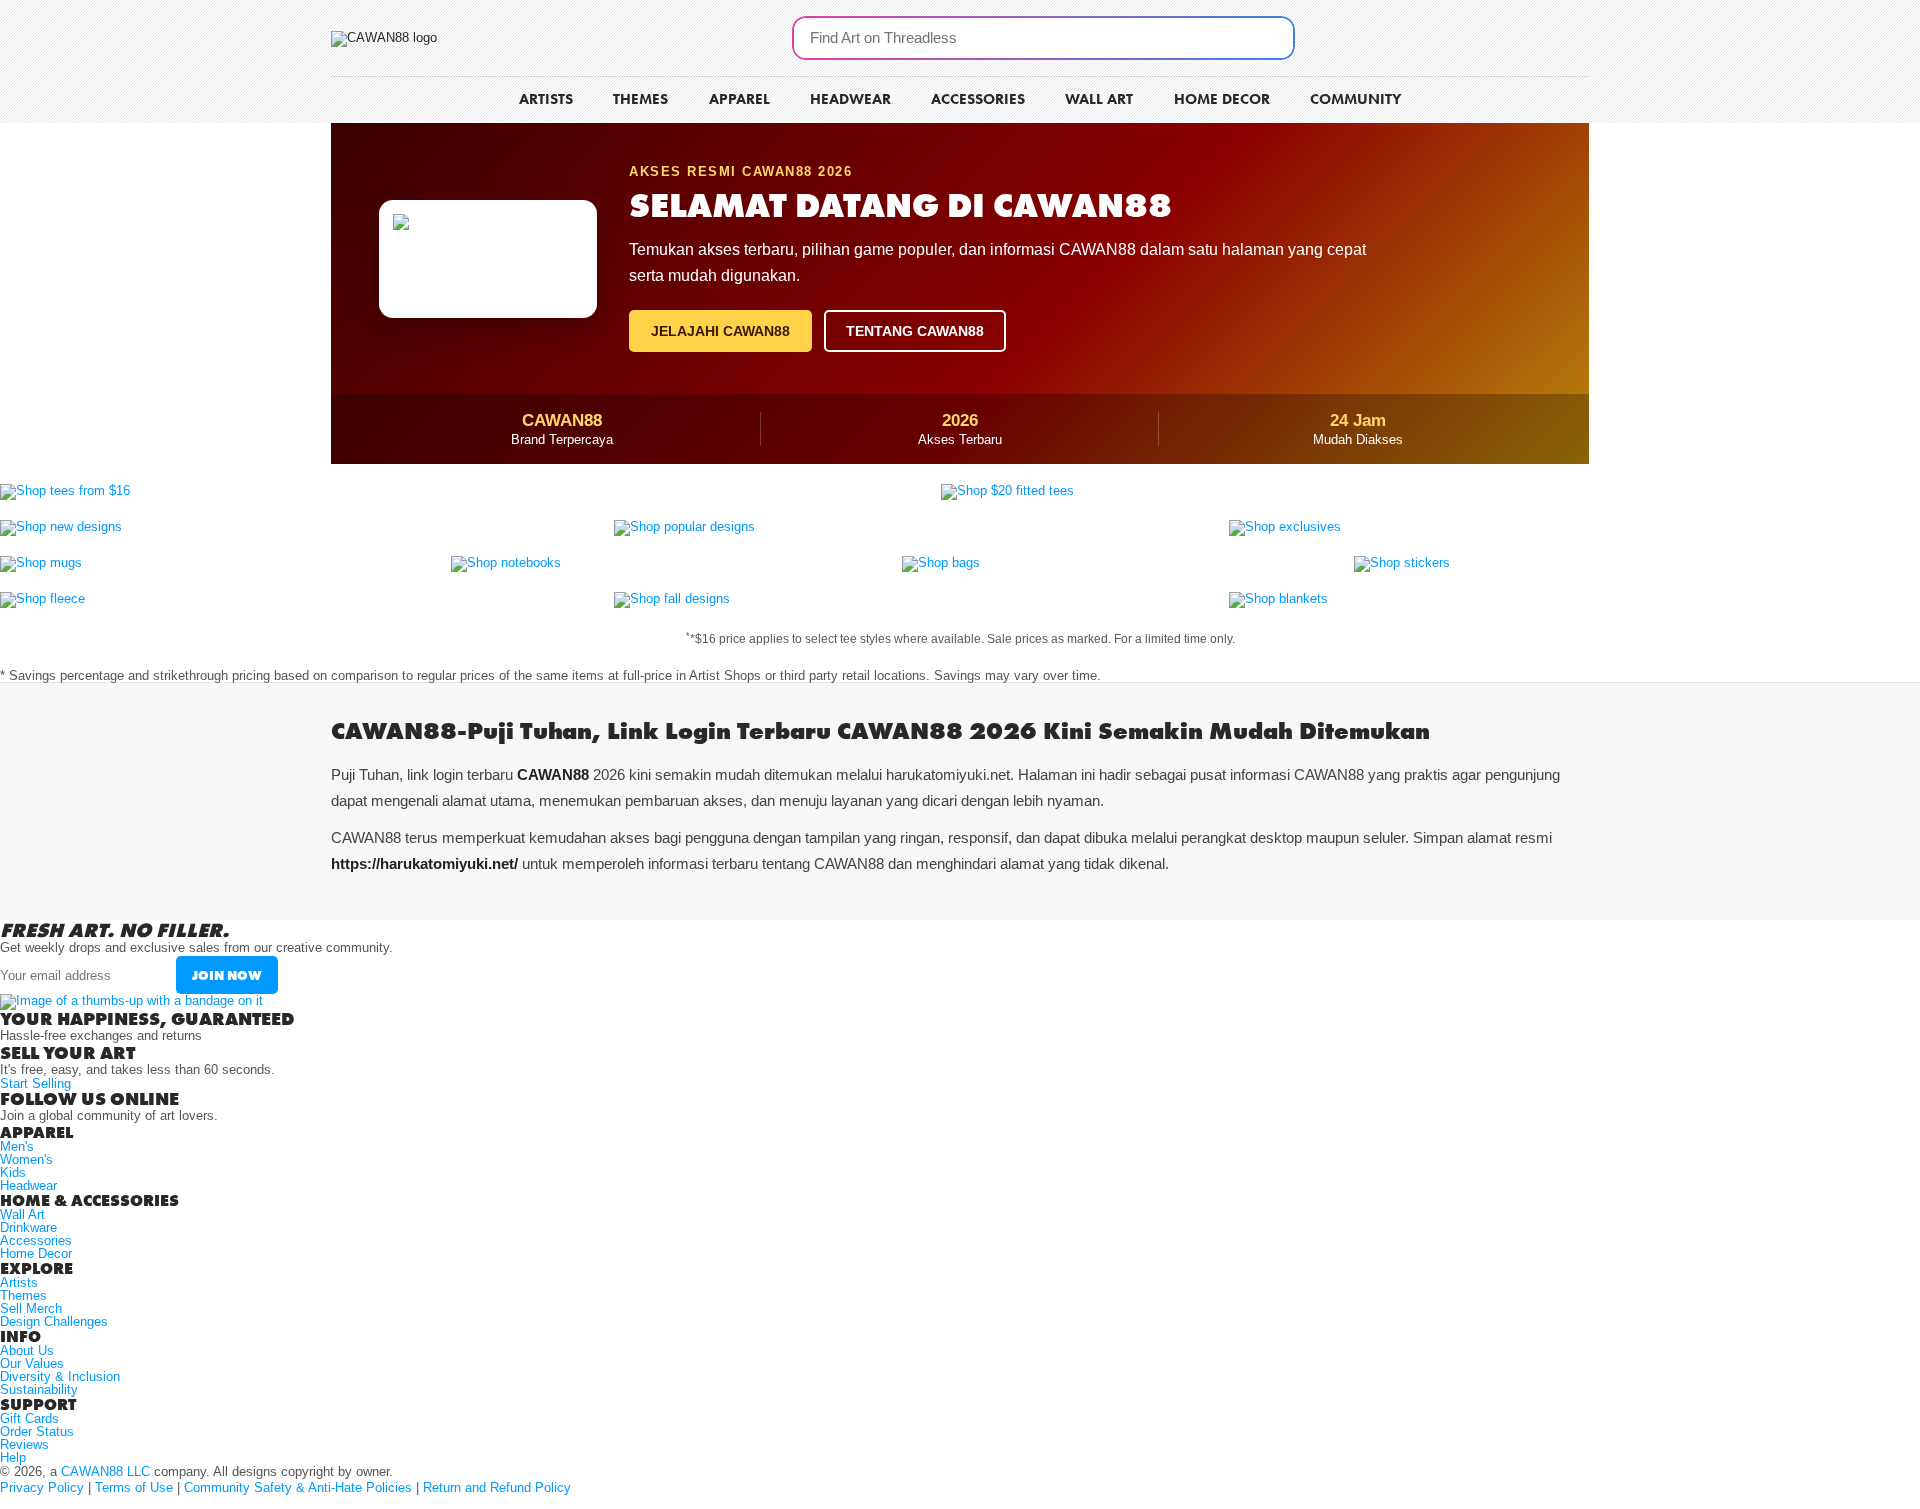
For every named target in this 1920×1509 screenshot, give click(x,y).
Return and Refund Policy (497, 1487)
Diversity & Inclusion (60, 1376)
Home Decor (36, 1253)
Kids (13, 1172)
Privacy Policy (42, 1487)
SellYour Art (1451, 35)
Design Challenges (54, 1321)
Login (1535, 54)
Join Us (1550, 29)
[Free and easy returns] (131, 1000)
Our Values (32, 1363)
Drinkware (28, 1227)
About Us (27, 1350)
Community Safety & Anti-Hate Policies (298, 1487)
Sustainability (39, 1389)
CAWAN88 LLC (105, 1471)
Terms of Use (134, 1487)
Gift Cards (29, 1418)
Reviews (24, 1444)
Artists (19, 1282)
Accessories (36, 1240)
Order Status (37, 1431)
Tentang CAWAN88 (915, 331)
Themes (23, 1295)
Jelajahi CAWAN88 (720, 331)
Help (13, 1457)
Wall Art (22, 1214)
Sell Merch (31, 1308)
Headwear (28, 1185)
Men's (17, 1146)
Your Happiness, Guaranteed (147, 1019)
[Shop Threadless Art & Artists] (384, 37)
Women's (26, 1159)
